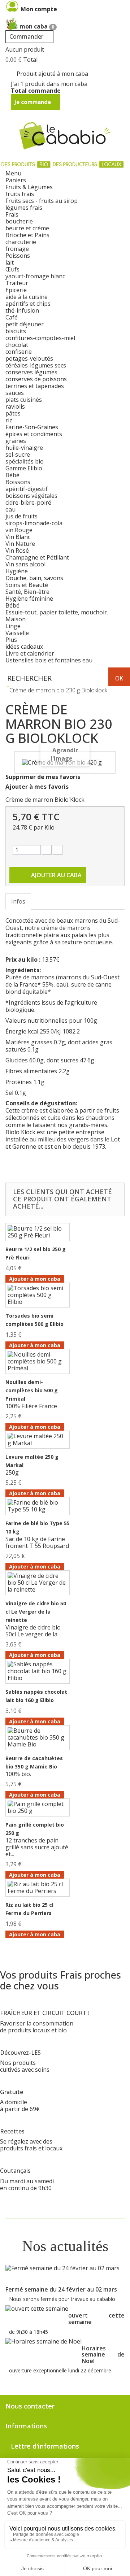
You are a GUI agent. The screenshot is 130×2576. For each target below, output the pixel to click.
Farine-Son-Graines (32, 427)
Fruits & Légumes (29, 187)
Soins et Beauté (27, 585)
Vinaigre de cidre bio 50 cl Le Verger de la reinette (36, 1612)
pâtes (13, 413)
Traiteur (17, 283)
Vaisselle (17, 633)
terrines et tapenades (35, 386)
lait (10, 262)
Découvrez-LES (20, 2053)
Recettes (12, 2131)
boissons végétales (31, 496)
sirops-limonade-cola (34, 523)
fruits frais (20, 194)
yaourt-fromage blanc (35, 276)
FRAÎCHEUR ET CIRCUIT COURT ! (45, 2013)
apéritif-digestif (27, 489)
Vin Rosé (17, 551)
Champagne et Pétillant (37, 557)
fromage (17, 249)
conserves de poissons (36, 379)
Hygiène (17, 571)
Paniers (16, 180)
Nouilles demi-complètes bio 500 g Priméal (32, 1390)
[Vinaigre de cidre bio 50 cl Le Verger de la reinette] (38, 1583)
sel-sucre (18, 454)
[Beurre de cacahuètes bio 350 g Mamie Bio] (38, 1738)
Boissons (18, 482)
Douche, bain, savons (34, 578)
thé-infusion (22, 310)
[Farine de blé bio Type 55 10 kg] (38, 1506)
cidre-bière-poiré (28, 502)
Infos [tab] (18, 901)
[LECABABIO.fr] (65, 136)
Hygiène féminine (29, 599)
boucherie (19, 221)
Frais (12, 214)
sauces (15, 393)
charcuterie (21, 242)
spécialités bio (25, 461)
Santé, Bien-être (27, 592)
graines (16, 441)
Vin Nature (20, 544)
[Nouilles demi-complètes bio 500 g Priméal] (38, 1361)
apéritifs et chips (28, 304)
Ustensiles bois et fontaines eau (49, 660)
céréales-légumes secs (36, 365)
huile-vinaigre (24, 448)
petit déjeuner (25, 324)
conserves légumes (31, 372)
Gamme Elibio (24, 468)
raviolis (15, 406)
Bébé (12, 475)
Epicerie (16, 290)
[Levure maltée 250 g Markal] (38, 1440)
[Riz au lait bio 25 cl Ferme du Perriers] (38, 1888)
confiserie (19, 352)
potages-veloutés (29, 358)
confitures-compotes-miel (40, 338)
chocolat (17, 345)
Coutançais (15, 2171)
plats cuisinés (24, 400)
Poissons (18, 256)
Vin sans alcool (25, 564)
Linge (13, 626)
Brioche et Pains (27, 235)
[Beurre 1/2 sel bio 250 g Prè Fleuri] (38, 1232)
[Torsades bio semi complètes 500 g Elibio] (38, 1295)
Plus (11, 640)
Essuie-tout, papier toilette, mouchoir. (57, 612)
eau (10, 509)
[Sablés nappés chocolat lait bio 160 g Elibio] (38, 1671)
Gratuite (12, 2092)
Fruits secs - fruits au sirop (42, 201)
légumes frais (24, 208)
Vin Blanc (18, 537)
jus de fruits (21, 516)
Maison (16, 619)
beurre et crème (27, 228)
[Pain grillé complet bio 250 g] (38, 1807)
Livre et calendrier (30, 653)
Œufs (12, 269)
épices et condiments (34, 434)
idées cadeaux (24, 647)
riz (9, 420)
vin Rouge (19, 530)
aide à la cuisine (27, 297)
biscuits (16, 331)
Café (12, 317)
